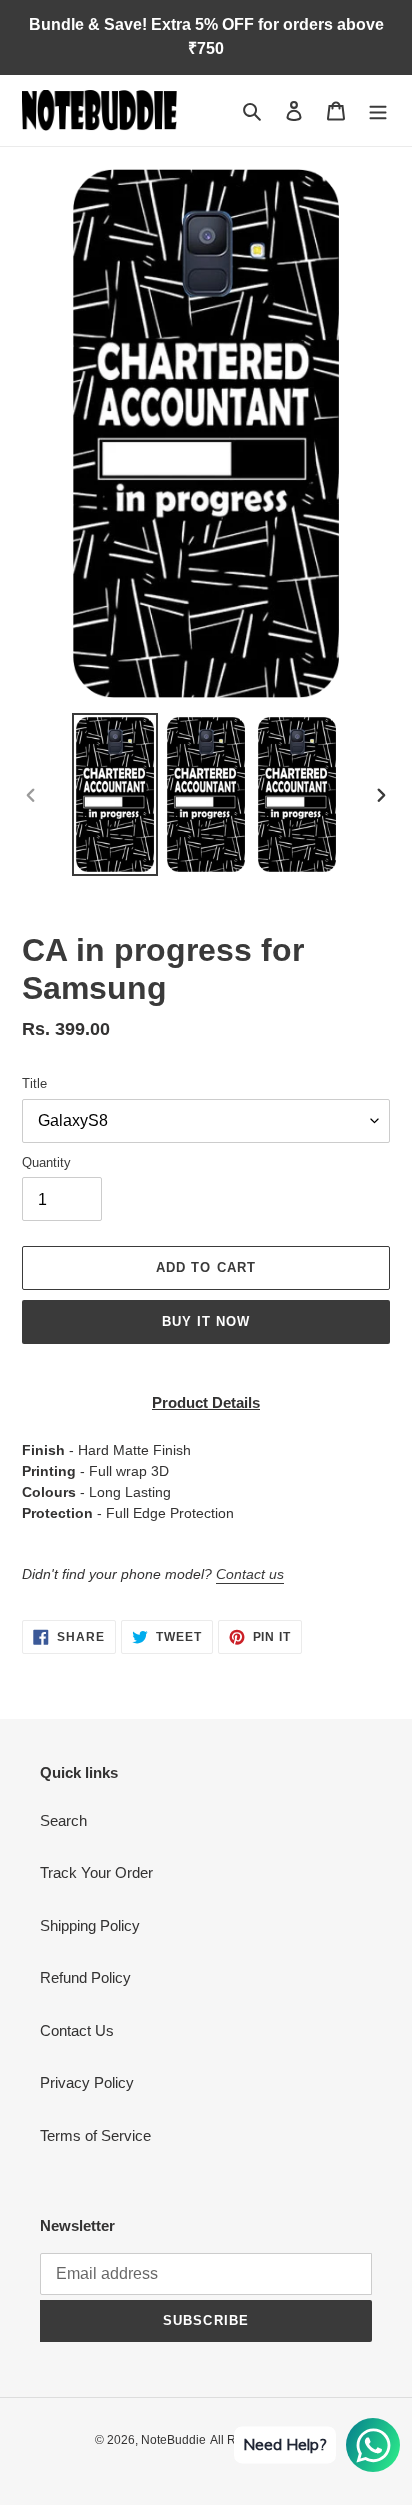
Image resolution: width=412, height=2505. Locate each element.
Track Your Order (96, 1872)
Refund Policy (85, 1977)
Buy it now (206, 1321)
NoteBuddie (173, 2440)
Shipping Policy (90, 1925)
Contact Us (77, 2030)
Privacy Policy (87, 2082)
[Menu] (378, 110)
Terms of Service (95, 2135)
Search (63, 1820)
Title (34, 1083)
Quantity (46, 1162)
